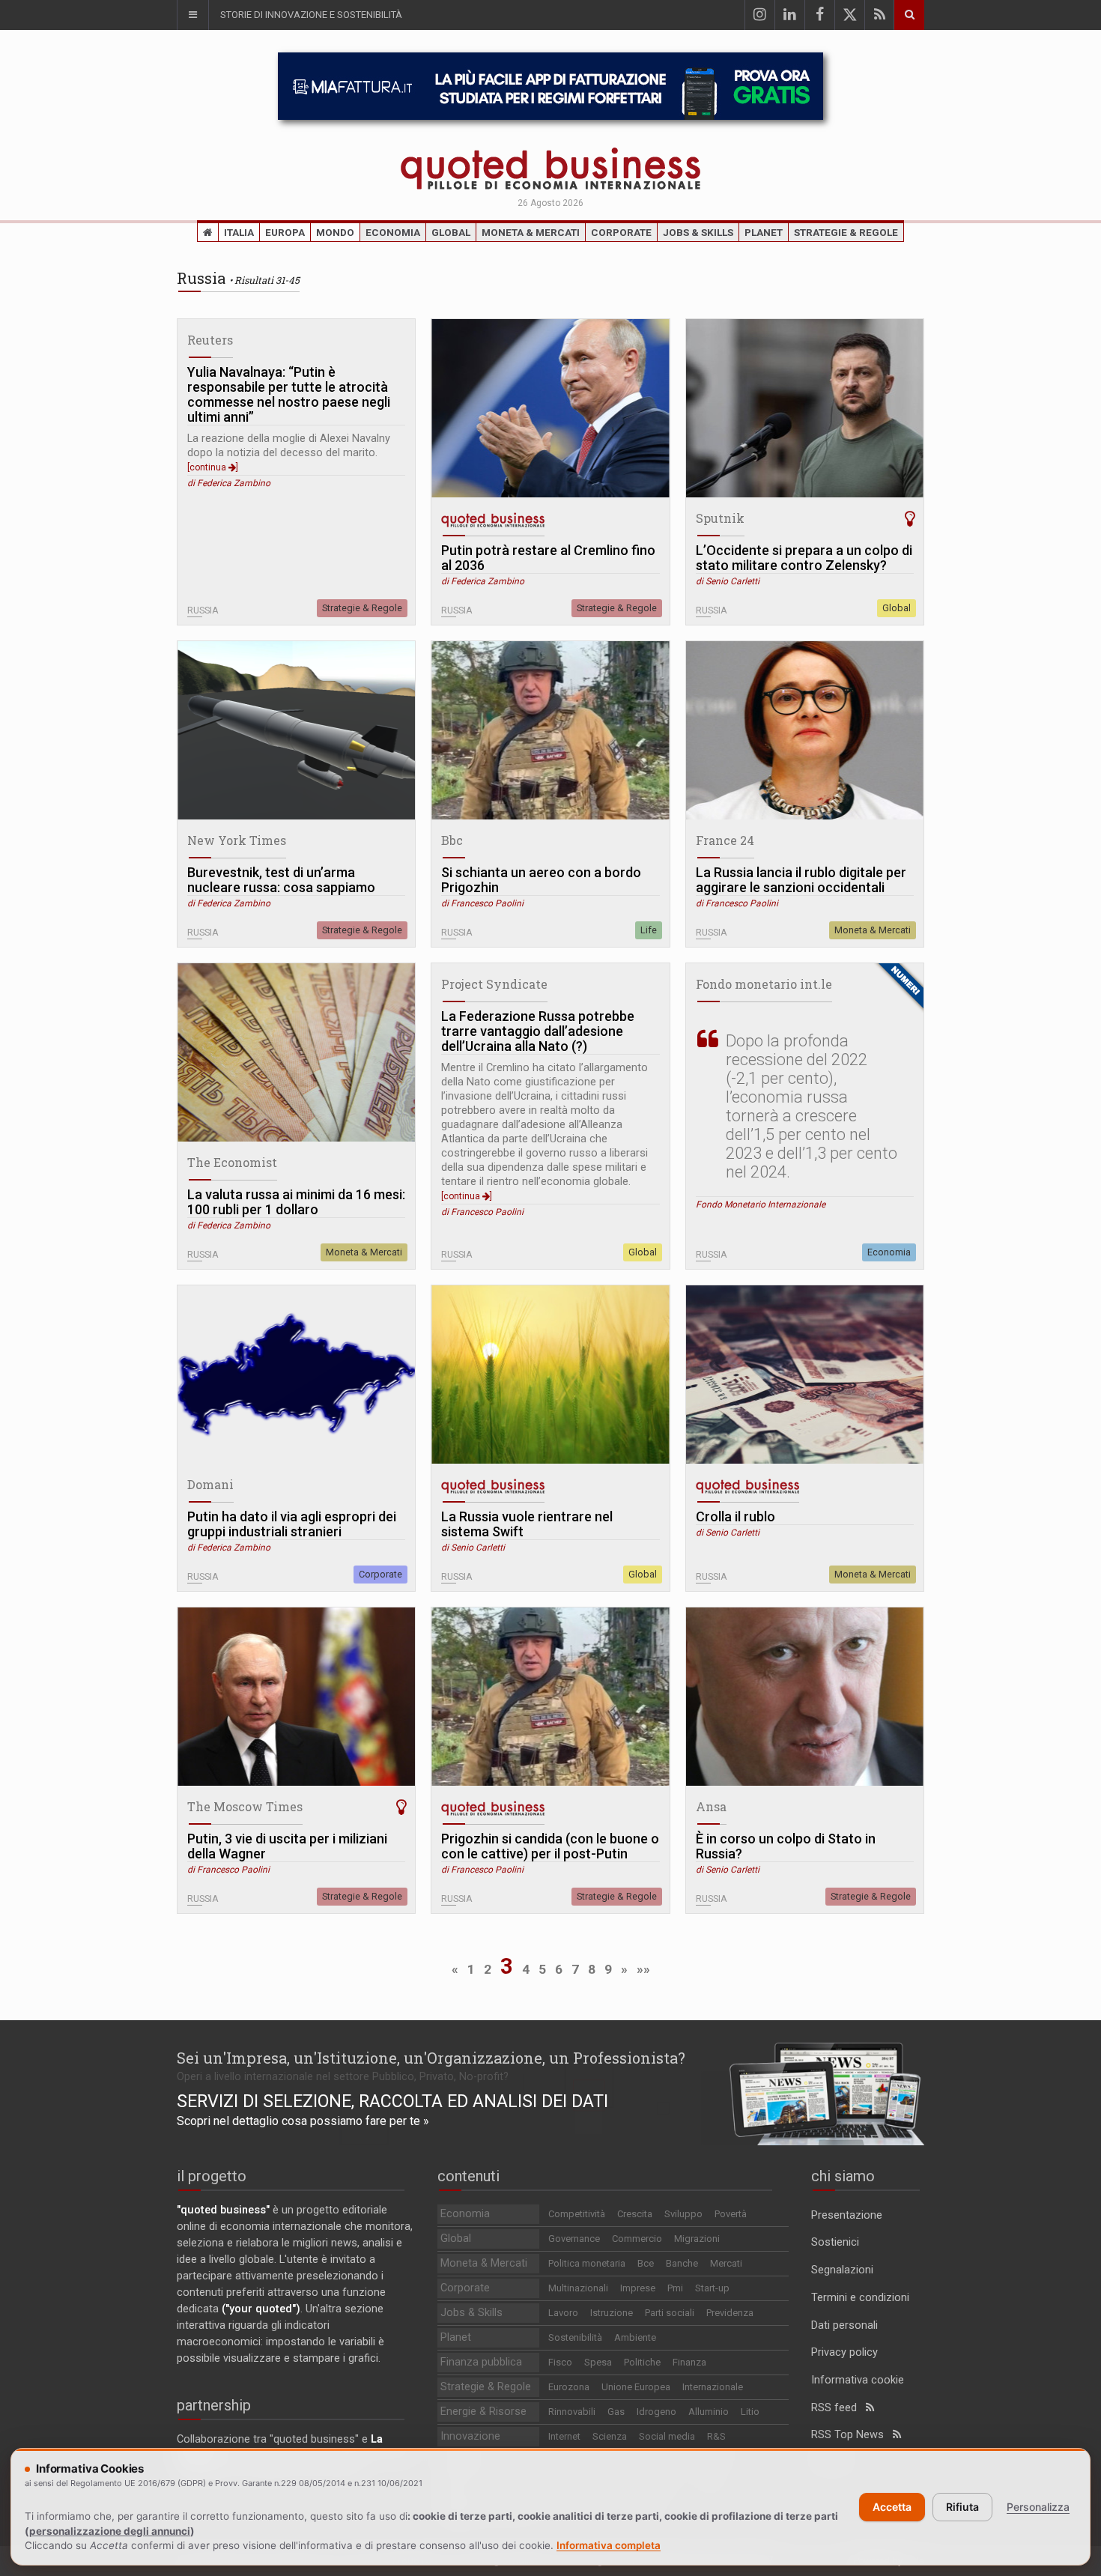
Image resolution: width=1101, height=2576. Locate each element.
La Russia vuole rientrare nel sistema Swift (527, 1524)
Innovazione (470, 2436)
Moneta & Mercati (531, 232)
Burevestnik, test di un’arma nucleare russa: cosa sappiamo (281, 880)
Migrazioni (697, 2239)
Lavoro (563, 2313)
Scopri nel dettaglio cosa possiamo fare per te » (303, 2121)
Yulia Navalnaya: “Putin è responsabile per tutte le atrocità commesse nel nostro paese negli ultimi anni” (289, 395)
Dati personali (844, 2325)
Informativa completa (609, 2545)
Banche (682, 2263)
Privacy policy (844, 2352)
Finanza (689, 2362)
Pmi (675, 2288)
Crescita (635, 2214)
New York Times (237, 840)
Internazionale (713, 2387)
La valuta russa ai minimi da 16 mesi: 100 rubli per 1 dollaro (296, 1202)
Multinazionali (578, 2288)
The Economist (232, 1162)
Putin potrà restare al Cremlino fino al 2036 (548, 558)
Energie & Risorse (483, 2412)
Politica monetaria (587, 2263)
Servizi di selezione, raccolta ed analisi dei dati (392, 2101)
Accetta (892, 2507)
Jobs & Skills (698, 232)
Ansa (711, 1806)
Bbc (452, 840)
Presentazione (847, 2215)
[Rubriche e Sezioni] (192, 15)
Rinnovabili (572, 2412)
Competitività (577, 2214)
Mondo (335, 232)
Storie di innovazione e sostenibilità (311, 15)
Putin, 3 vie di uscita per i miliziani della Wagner (287, 1846)
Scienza (610, 2436)
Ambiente (635, 2337)
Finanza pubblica (481, 2362)
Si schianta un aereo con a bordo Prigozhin (541, 880)
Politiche (642, 2362)
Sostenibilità (575, 2337)
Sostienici (835, 2242)
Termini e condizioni (860, 2298)
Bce (646, 2263)
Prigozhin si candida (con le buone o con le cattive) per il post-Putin (550, 1846)
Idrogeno (656, 2412)
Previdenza (730, 2313)
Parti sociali (670, 2313)
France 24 (725, 840)
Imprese (638, 2288)
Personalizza (1038, 2507)
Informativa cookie (858, 2380)
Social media (667, 2436)
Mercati (726, 2263)
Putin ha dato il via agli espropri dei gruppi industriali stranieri (292, 1524)
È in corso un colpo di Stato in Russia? (786, 1846)
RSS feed (838, 2408)
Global (451, 232)
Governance (574, 2239)
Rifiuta (962, 2507)
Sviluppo (683, 2214)
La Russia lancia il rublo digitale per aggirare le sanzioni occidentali (801, 880)
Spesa (598, 2362)
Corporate (621, 232)
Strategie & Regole (846, 232)
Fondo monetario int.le (764, 984)
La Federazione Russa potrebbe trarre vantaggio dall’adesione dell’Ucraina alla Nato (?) (538, 1031)
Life (649, 930)
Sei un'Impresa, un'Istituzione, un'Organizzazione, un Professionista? (431, 2058)
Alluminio (709, 2412)
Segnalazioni (842, 2270)
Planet (764, 232)
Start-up (712, 2288)
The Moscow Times (245, 1806)
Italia (239, 232)
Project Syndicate (494, 984)
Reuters (210, 340)
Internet (564, 2436)
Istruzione (612, 2313)
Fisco (560, 2362)
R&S (716, 2436)
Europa (285, 232)
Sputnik (720, 518)
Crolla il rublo (735, 1517)
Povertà (731, 2214)
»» (643, 1969)
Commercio (637, 2239)
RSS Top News (852, 2435)
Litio (750, 2412)
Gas (616, 2412)
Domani (210, 1484)
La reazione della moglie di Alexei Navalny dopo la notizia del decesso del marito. (289, 452)
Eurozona (569, 2387)
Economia (393, 232)
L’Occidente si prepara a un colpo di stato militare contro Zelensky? (804, 558)
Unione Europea (636, 2387)
